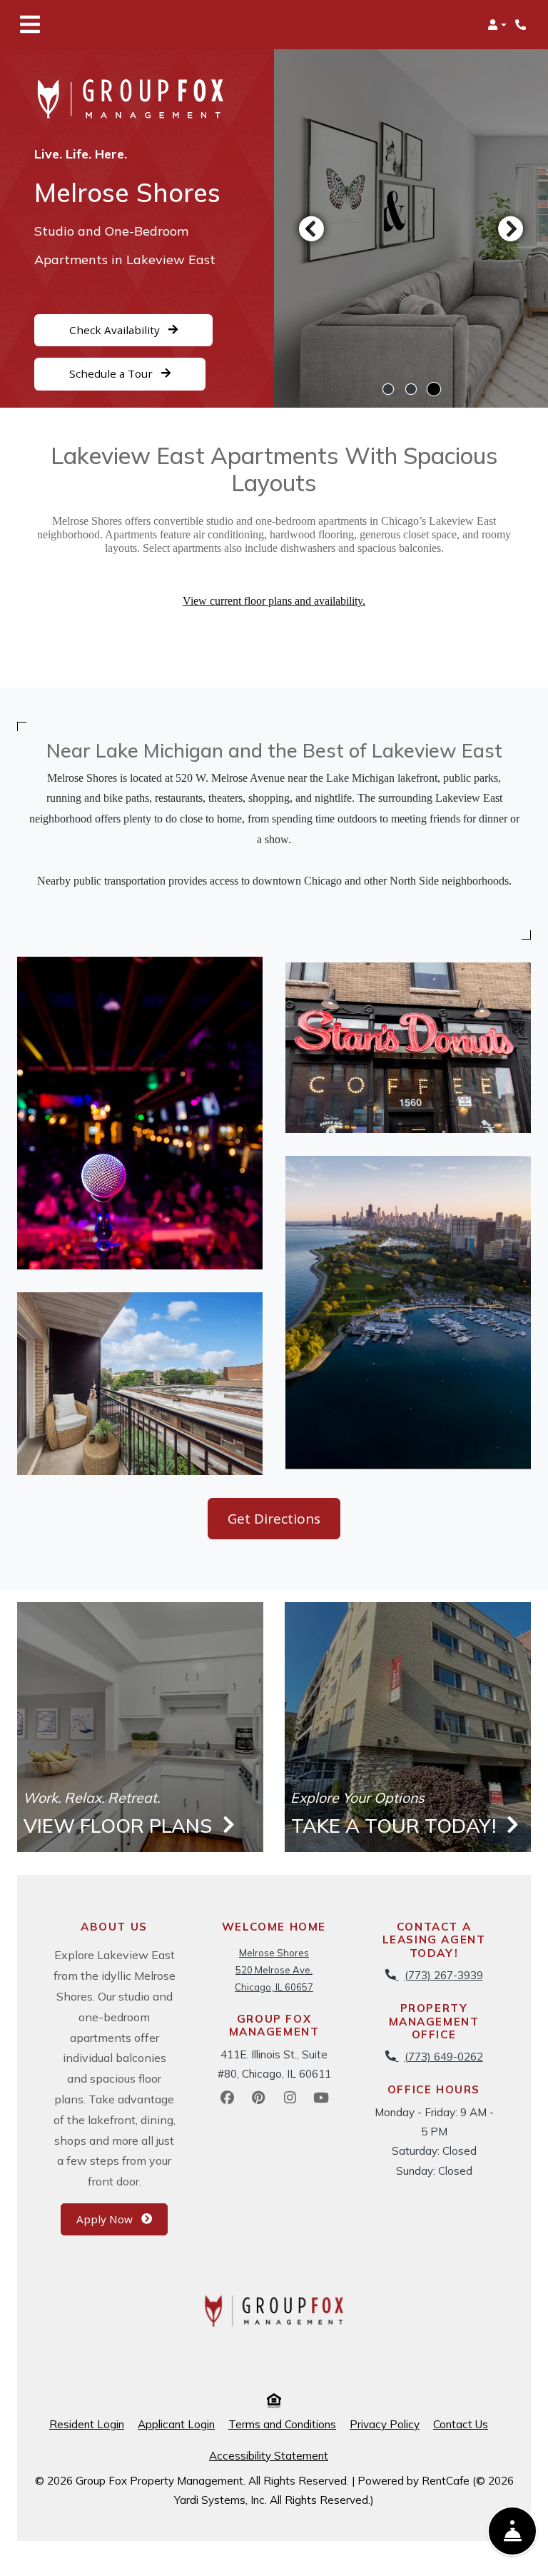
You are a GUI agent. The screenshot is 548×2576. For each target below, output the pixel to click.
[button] (497, 25)
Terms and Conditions (282, 2424)
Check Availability (116, 330)
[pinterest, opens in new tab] (258, 2098)
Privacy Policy (385, 2424)
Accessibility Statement (269, 2455)
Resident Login (87, 2424)
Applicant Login (176, 2424)
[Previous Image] (311, 228)
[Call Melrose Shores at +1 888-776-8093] (522, 25)
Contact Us (461, 2424)
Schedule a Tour (112, 374)
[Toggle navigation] (30, 25)
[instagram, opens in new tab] (290, 2098)
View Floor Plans (120, 1826)
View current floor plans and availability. (274, 601)
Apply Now (122, 2219)
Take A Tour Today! (396, 1826)
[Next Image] (511, 228)
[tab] (388, 389)
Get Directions (274, 1519)
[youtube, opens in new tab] (321, 2098)
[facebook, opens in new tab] (227, 2098)
